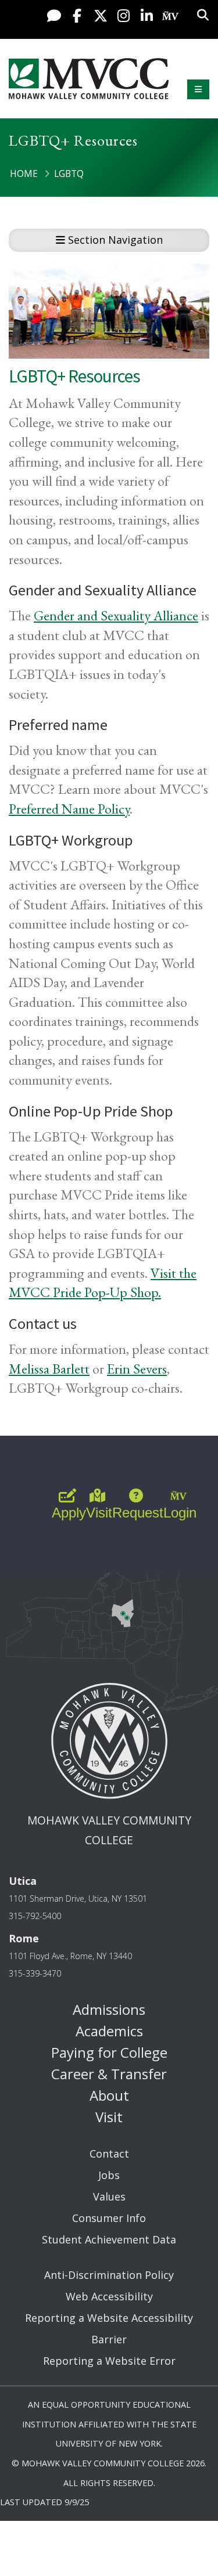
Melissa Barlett (49, 1369)
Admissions (109, 2009)
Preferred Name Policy (69, 809)
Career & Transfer (109, 2074)
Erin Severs (137, 1369)
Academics (109, 2031)
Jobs (109, 2175)
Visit (109, 2117)
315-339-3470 (35, 1973)
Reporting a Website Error (109, 2361)
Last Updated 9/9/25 (44, 2502)
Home (24, 174)
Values (109, 2196)
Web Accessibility (109, 2296)
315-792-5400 (35, 1916)
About (109, 2095)
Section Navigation (114, 240)
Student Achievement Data (109, 2239)
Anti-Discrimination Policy (109, 2275)
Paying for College (109, 2052)
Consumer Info (109, 2218)
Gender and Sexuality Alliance (116, 615)
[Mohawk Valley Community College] (89, 79)
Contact (109, 2154)
